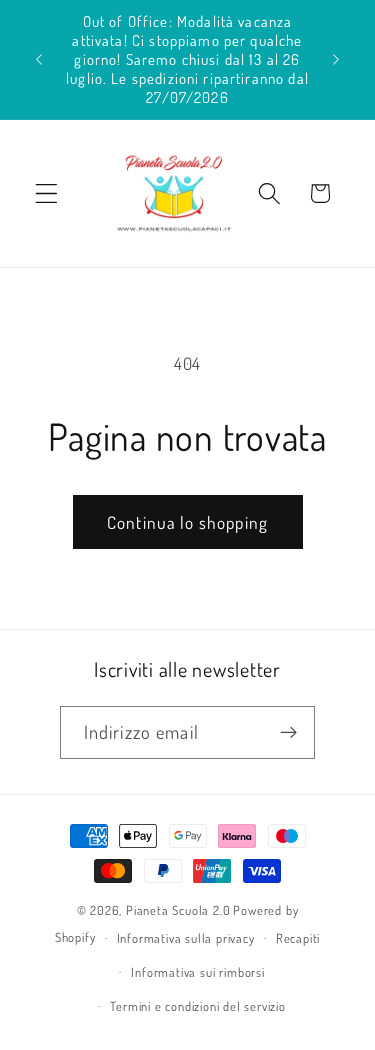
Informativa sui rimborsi (197, 972)
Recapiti (298, 938)
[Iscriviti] (289, 733)
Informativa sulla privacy (186, 938)
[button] (46, 193)
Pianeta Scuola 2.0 (178, 910)
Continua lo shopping (187, 522)
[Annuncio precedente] (39, 59)
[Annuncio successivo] (336, 59)
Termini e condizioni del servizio (198, 1006)
